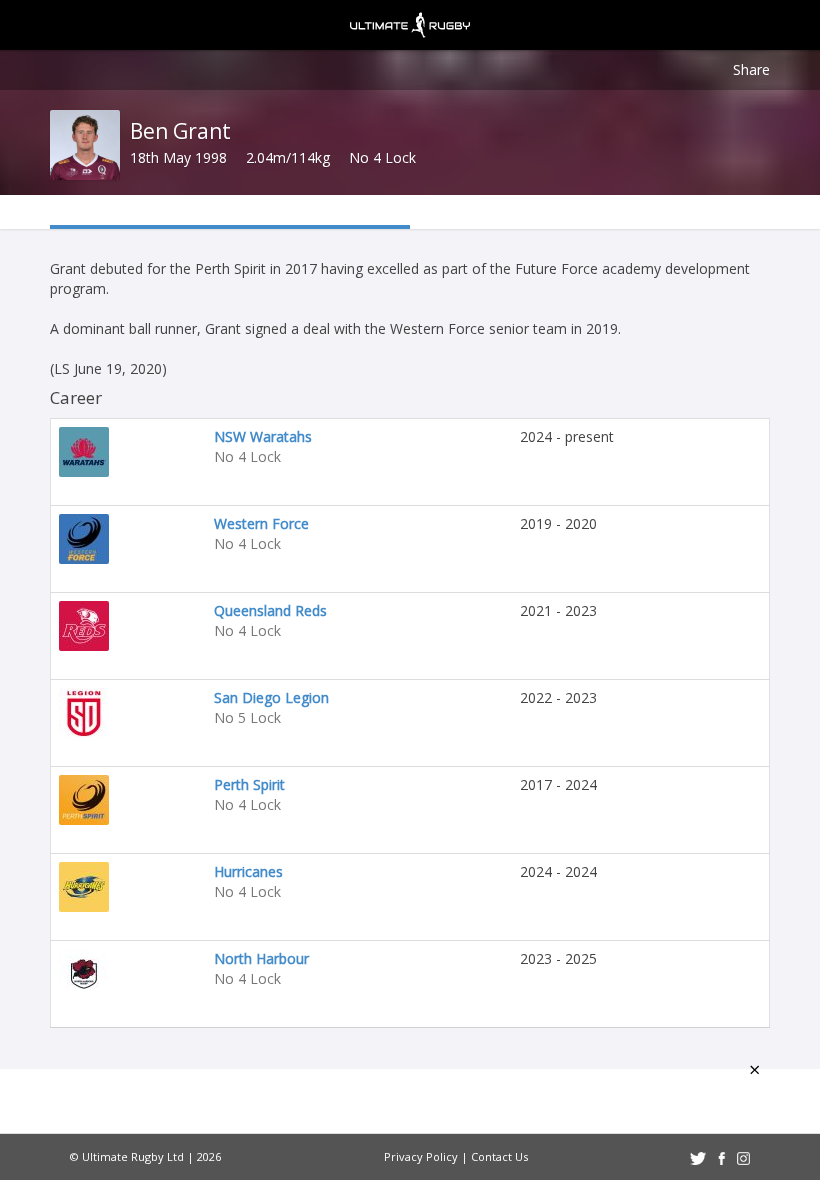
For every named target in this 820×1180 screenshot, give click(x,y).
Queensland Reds (270, 610)
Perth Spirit (249, 784)
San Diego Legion (271, 697)
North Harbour (261, 958)
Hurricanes (248, 871)
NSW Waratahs (263, 436)
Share (751, 69)
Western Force (261, 523)
